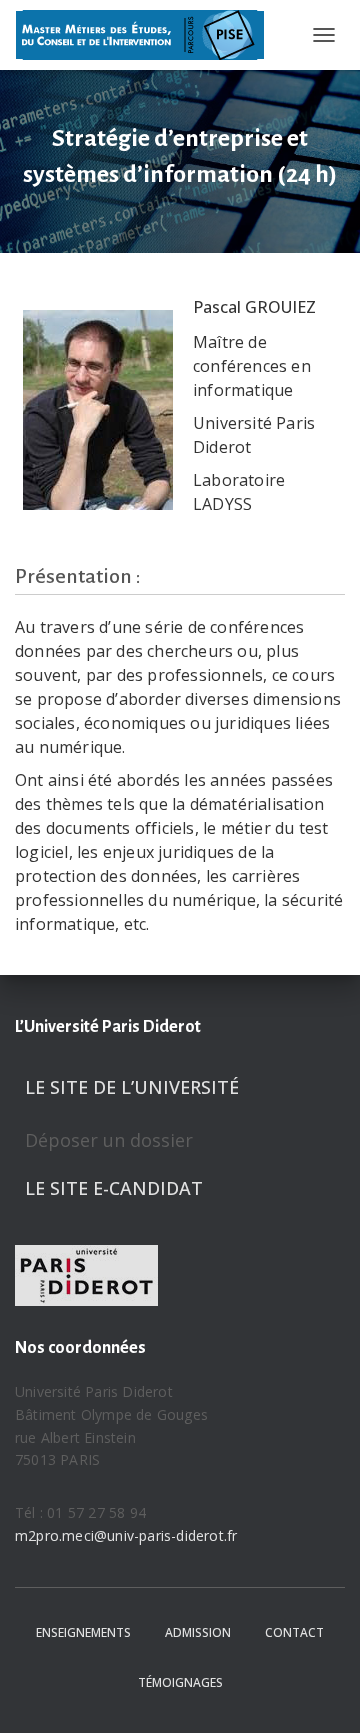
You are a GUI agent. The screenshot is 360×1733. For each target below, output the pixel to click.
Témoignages (180, 1682)
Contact (294, 1632)
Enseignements (83, 1632)
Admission (198, 1632)
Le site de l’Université (132, 1087)
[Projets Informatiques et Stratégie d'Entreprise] (147, 35)
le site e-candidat (114, 1188)
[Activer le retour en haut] (320, 1693)
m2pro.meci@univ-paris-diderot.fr (126, 1535)
